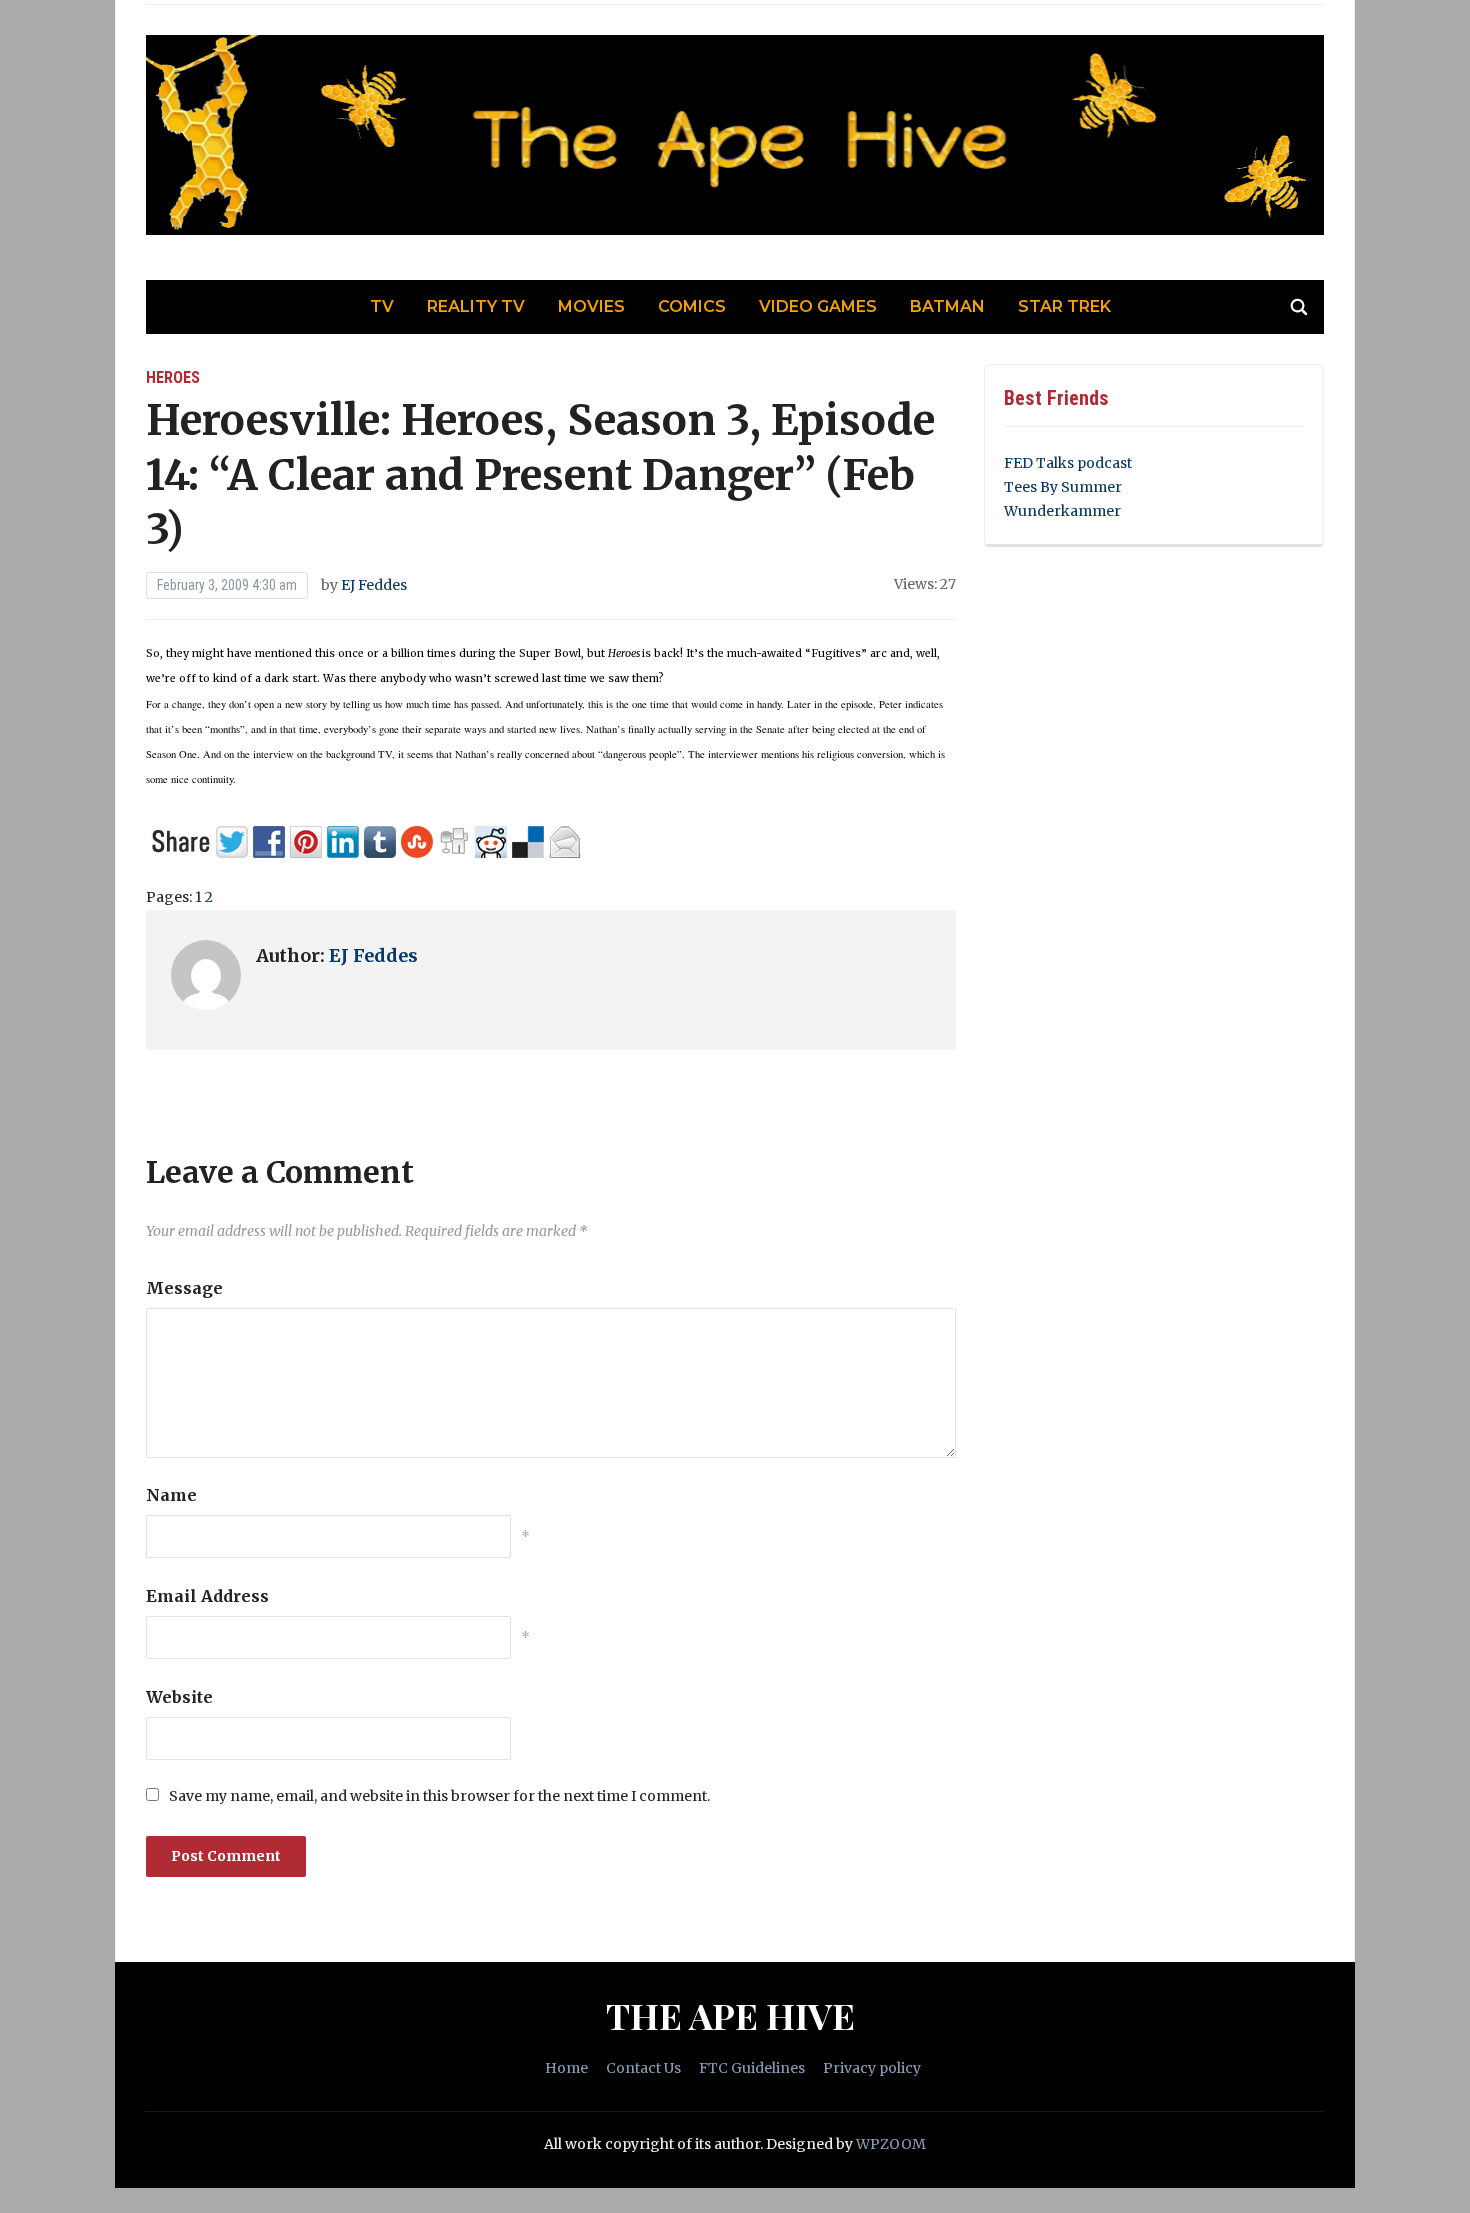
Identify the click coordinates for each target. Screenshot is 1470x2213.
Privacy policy (872, 2068)
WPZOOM (891, 2144)
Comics (692, 306)
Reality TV (476, 306)
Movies (591, 306)
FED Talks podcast (1068, 463)
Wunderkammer (1062, 511)
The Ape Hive (730, 2015)
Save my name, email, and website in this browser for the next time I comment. (439, 1796)
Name (171, 1495)
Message (184, 1288)
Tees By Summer (1063, 487)
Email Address (207, 1596)
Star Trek (1064, 306)
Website (179, 1697)
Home (566, 2068)
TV (382, 306)
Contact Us (643, 2068)
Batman (947, 306)
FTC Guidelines (752, 2068)
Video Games (818, 306)
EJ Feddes (374, 585)
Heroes (173, 377)
